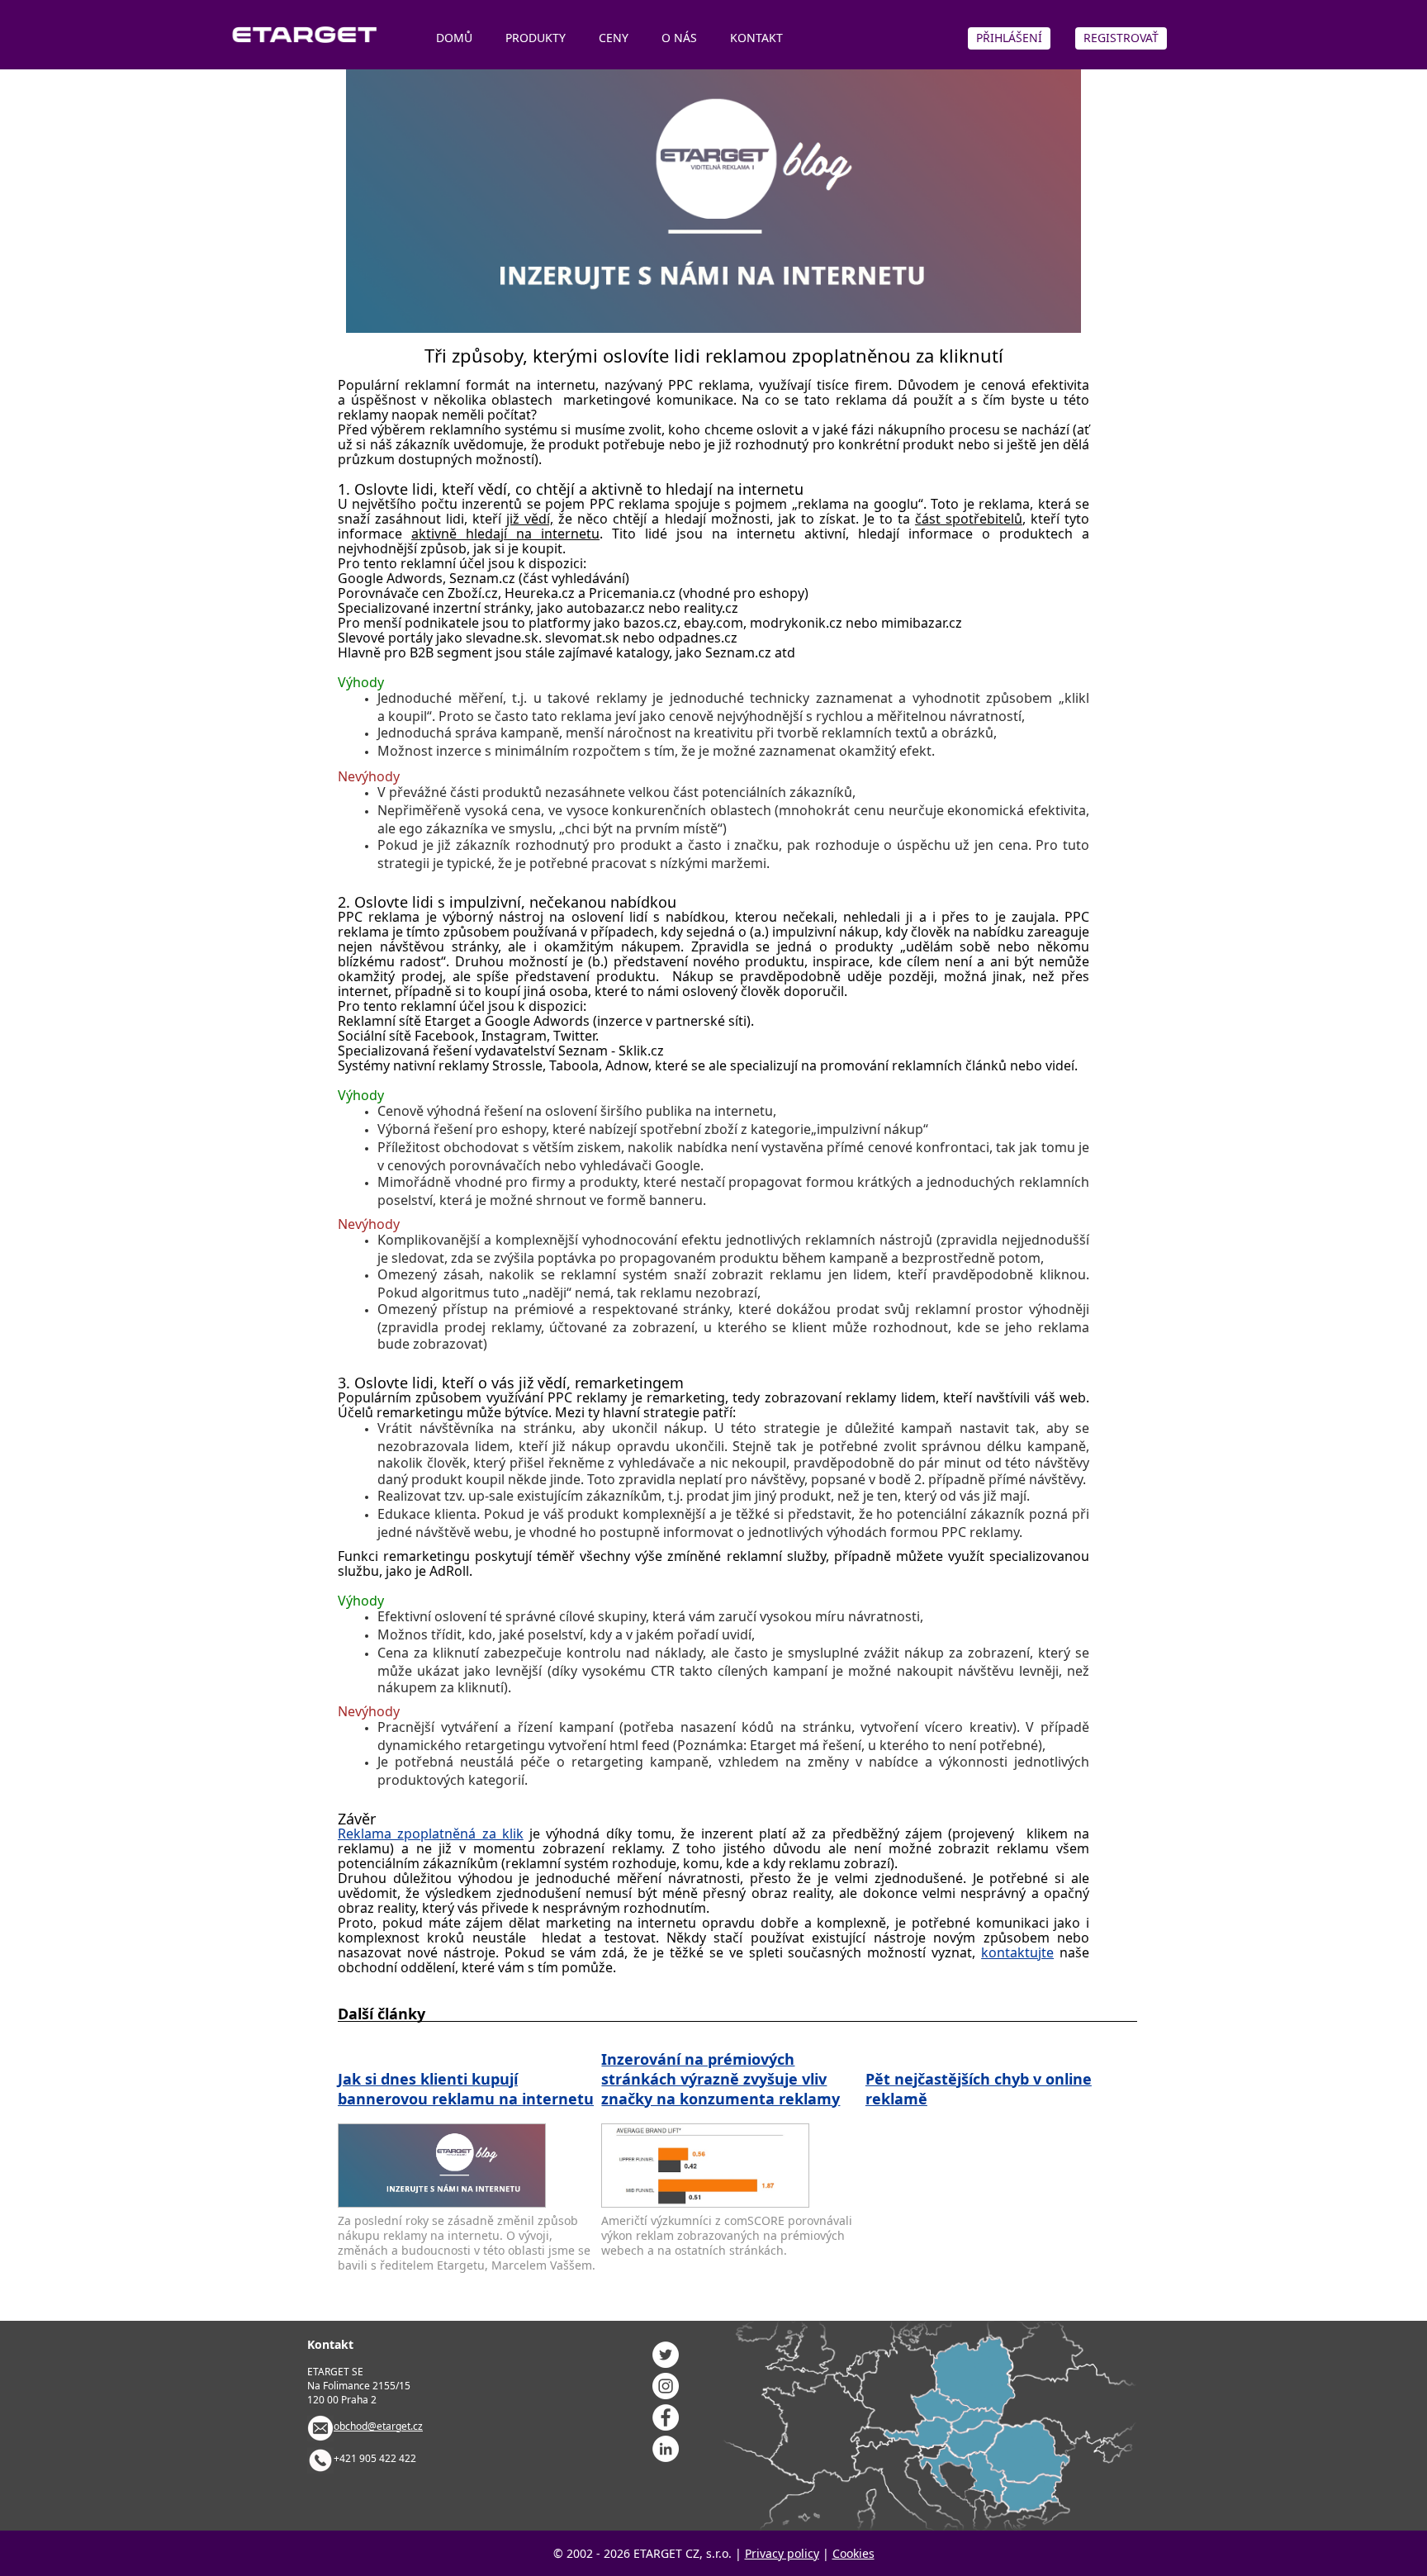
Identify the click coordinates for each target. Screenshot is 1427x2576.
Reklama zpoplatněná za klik (431, 1834)
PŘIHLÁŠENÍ (1009, 38)
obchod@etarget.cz (378, 2426)
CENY (614, 38)
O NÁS (679, 38)
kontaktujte (1017, 1952)
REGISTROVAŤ (1121, 38)
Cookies (853, 2553)
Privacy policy (782, 2553)
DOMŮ (454, 38)
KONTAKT (756, 38)
